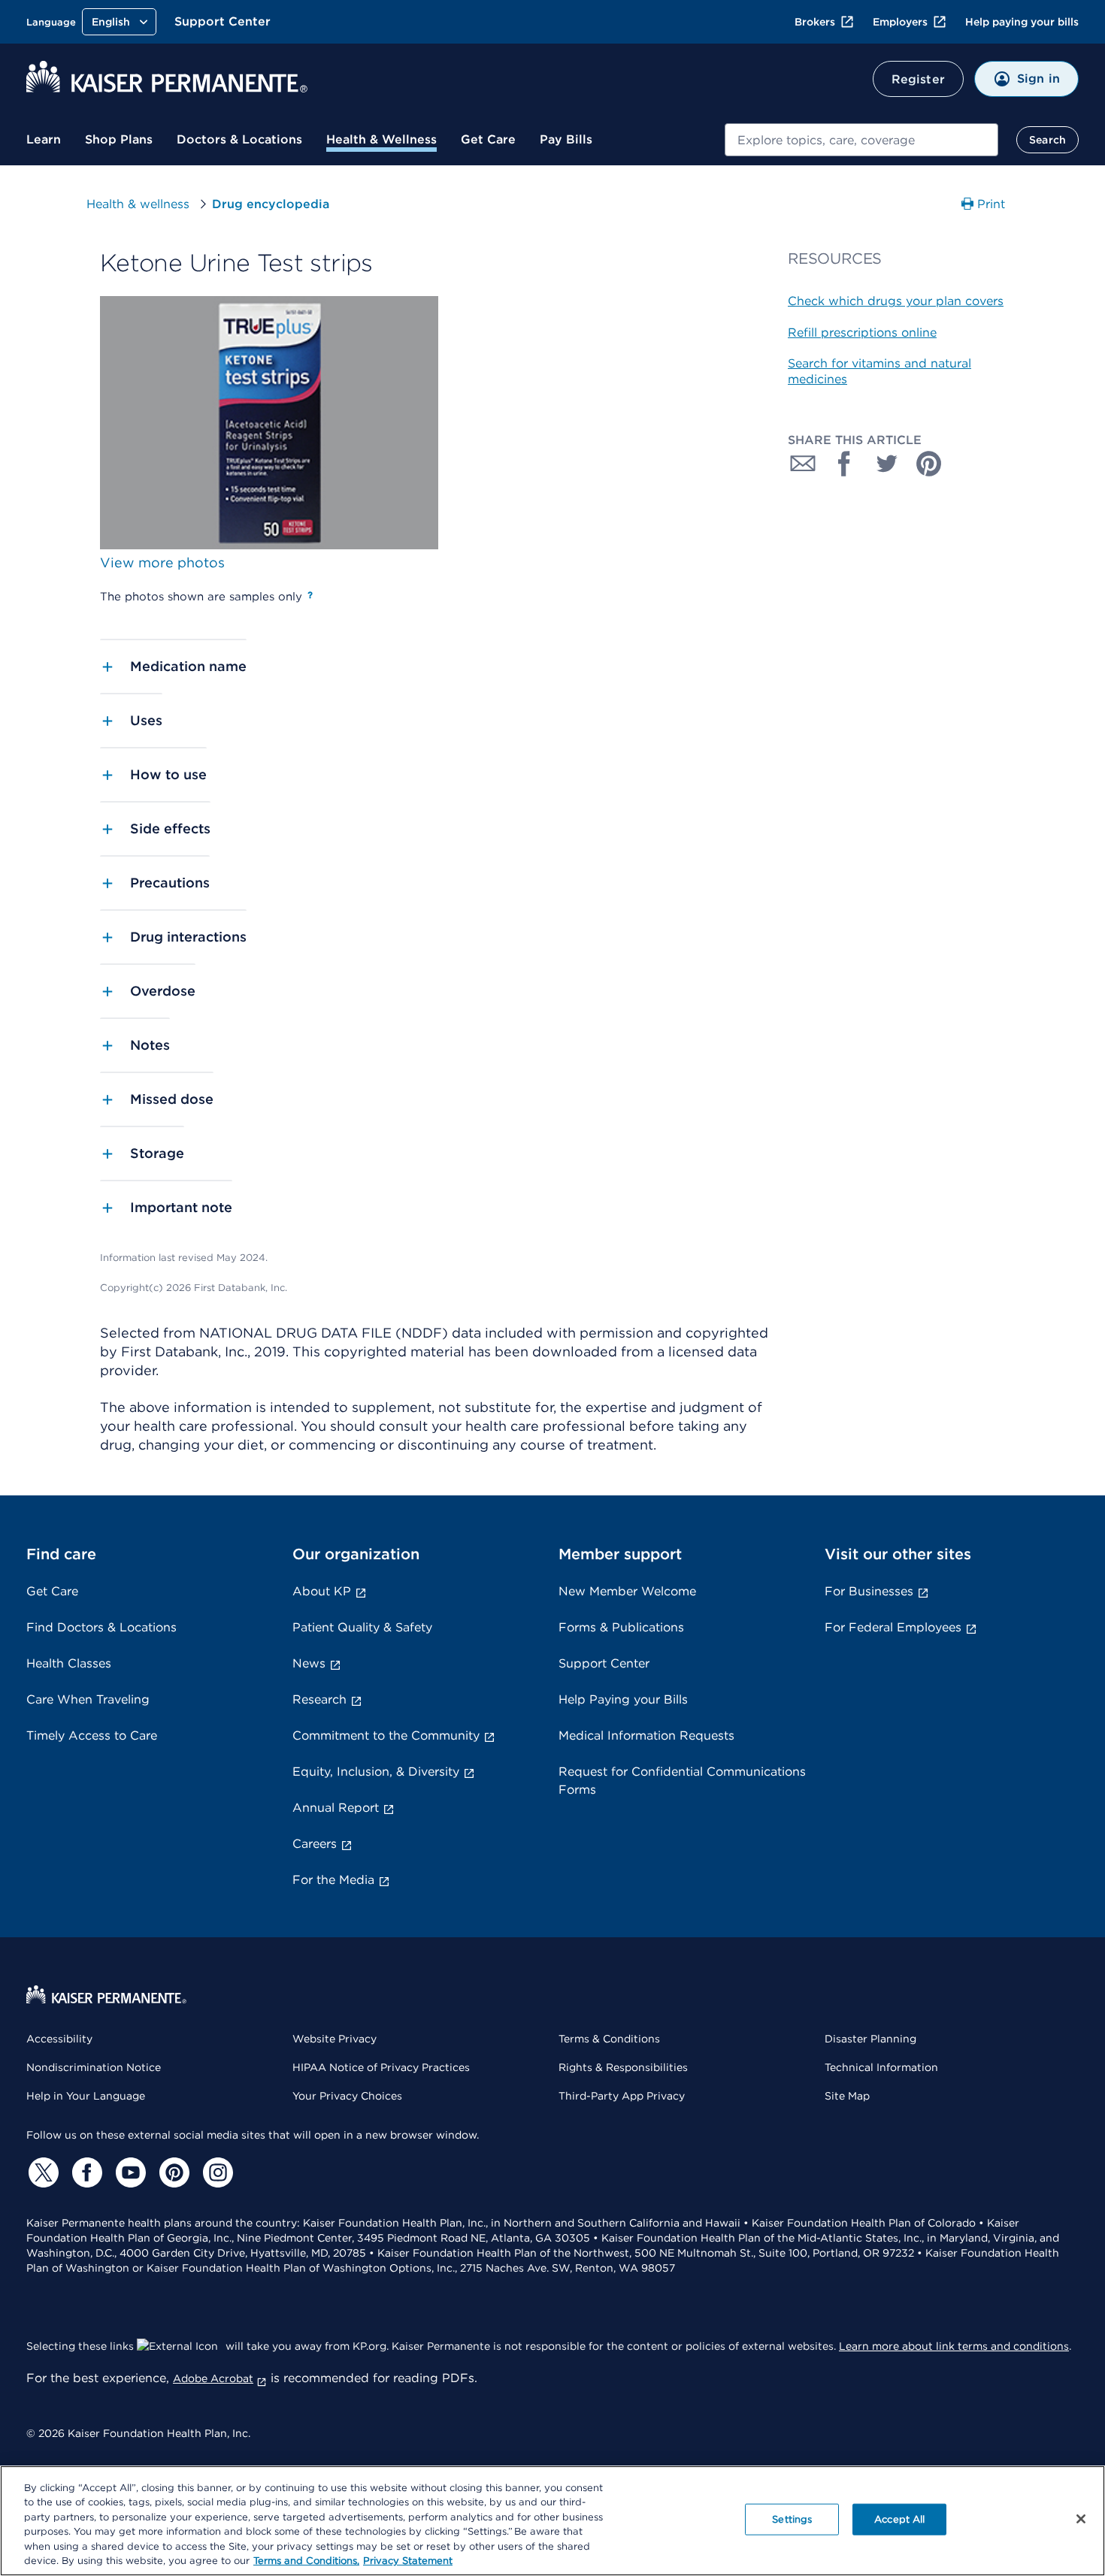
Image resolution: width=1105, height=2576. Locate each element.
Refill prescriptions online (862, 333)
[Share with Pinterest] (929, 464)
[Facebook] (85, 2172)
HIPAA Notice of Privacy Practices (381, 2067)
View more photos (162, 562)
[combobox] (861, 140)
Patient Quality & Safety (362, 1627)
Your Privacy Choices (347, 2096)
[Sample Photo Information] (310, 595)
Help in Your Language (86, 2096)
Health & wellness (138, 204)
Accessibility (59, 2039)
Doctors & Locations (239, 139)
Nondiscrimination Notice (94, 2067)
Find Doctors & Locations (101, 1627)
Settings (792, 2519)
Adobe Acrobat (213, 2378)
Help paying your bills (1022, 22)
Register (918, 79)
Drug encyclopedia (271, 204)
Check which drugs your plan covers (896, 301)
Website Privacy (335, 2039)
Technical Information (881, 2067)
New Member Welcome (627, 1591)
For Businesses (869, 1591)
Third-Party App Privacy (622, 2096)
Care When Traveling (88, 1699)
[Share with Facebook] (845, 464)
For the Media (333, 1880)
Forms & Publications (621, 1627)
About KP (322, 1591)
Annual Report (336, 1808)
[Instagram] (216, 2172)
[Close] (1081, 2519)
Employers (900, 22)
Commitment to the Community (386, 1735)
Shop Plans (119, 139)
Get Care (488, 139)
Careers (315, 1844)
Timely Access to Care (92, 1735)
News (309, 1663)
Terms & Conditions (609, 2039)
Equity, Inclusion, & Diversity (376, 1772)
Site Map (847, 2096)
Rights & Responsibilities (623, 2067)
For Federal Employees (893, 1627)
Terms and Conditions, (306, 2561)
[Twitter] (41, 2172)
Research (319, 1699)
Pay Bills (566, 139)
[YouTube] (129, 2172)
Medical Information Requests (646, 1735)
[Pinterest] (172, 2172)
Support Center (223, 21)
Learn (44, 139)
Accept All (899, 2519)
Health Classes (69, 1663)
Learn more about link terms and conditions (954, 2346)
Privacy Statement (408, 2561)
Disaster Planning (870, 2039)
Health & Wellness (381, 139)
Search (1047, 140)
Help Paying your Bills (623, 1699)
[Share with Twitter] (887, 464)
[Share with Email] (803, 464)
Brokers (815, 22)
